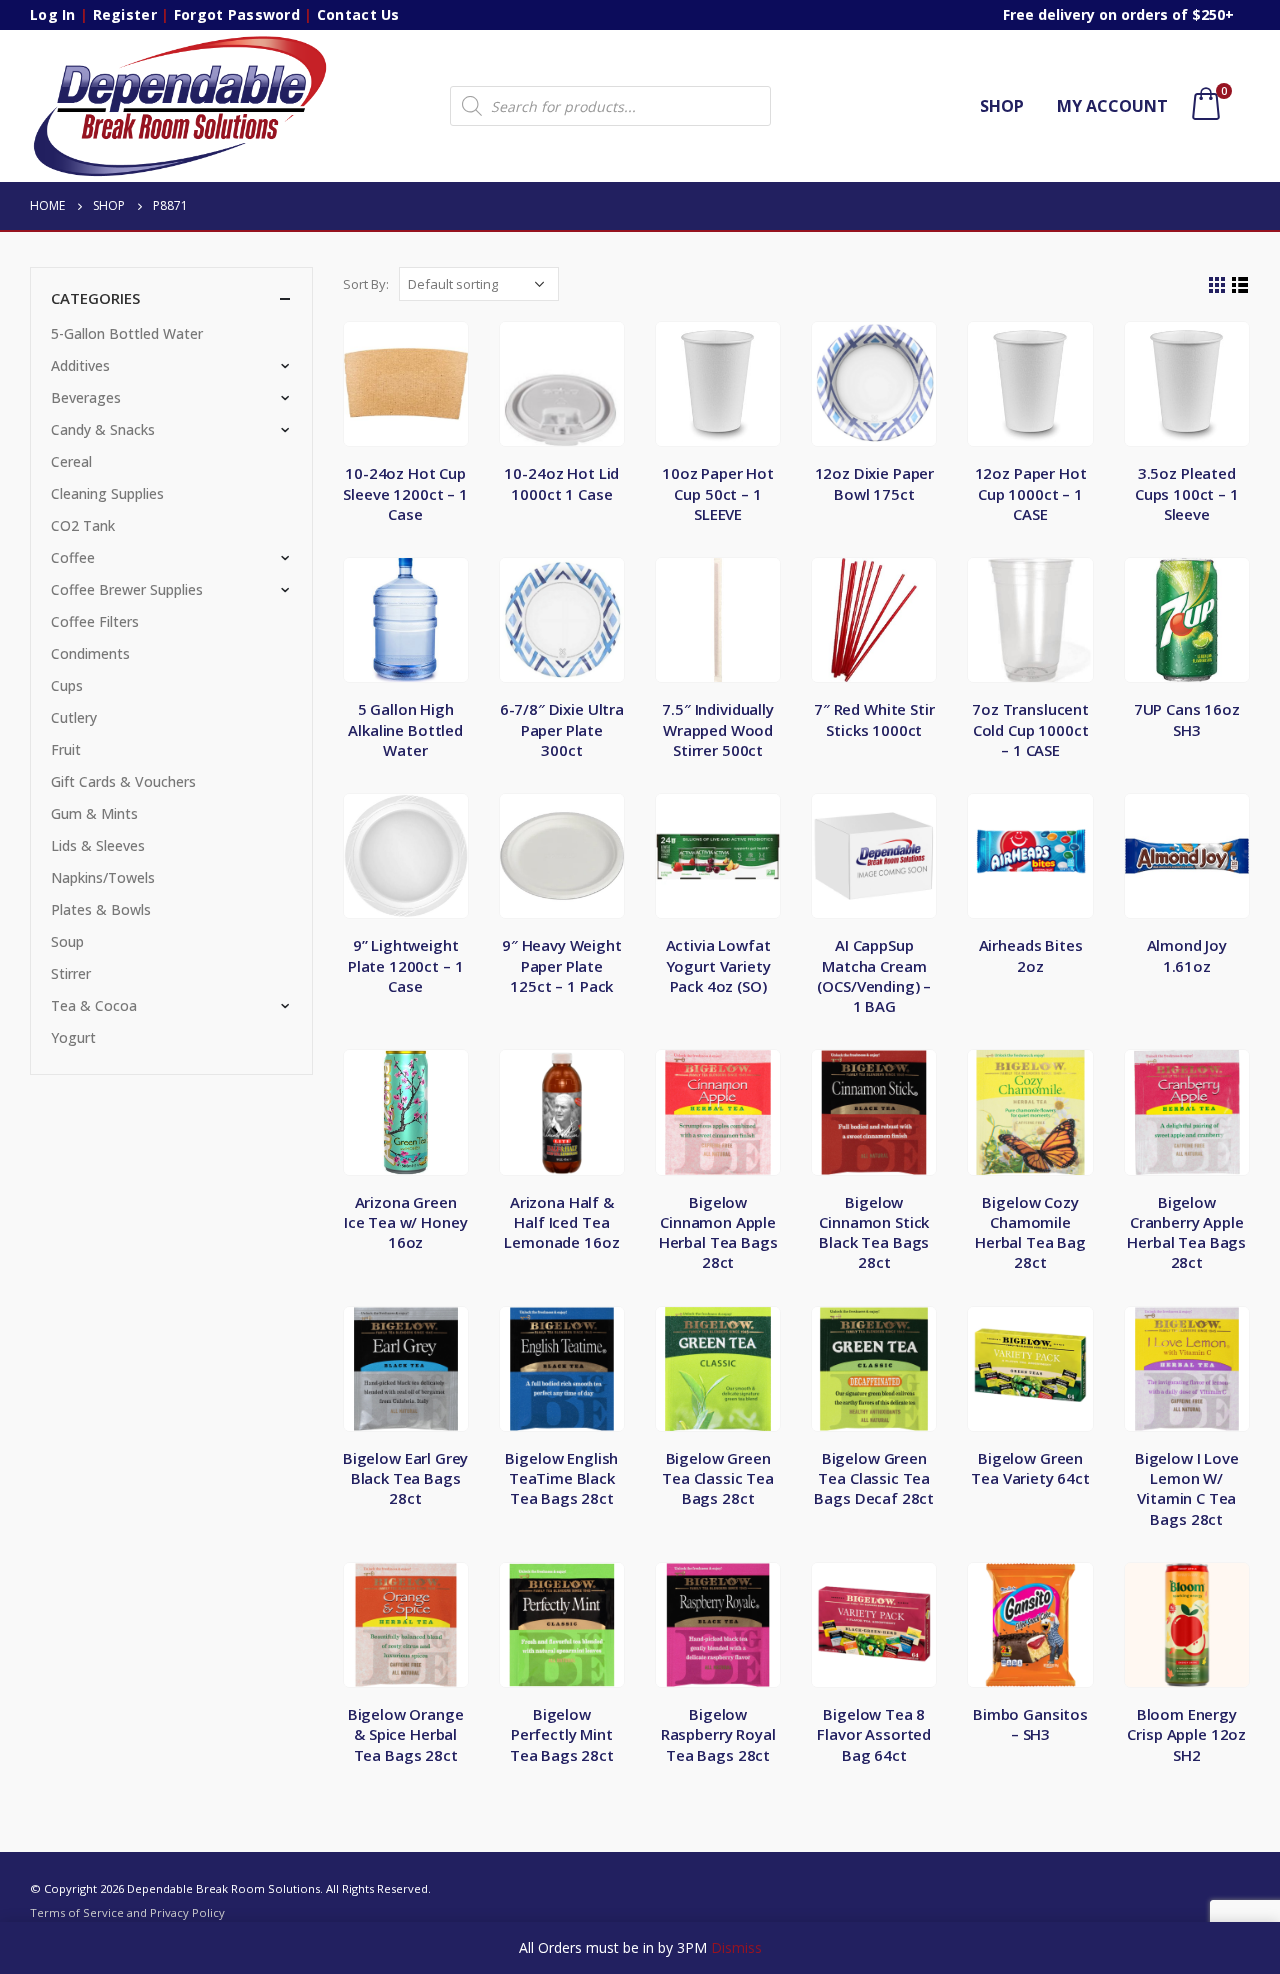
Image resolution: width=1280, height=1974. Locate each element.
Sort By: (366, 284)
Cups (67, 685)
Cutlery (74, 717)
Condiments (90, 653)
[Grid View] (1217, 285)
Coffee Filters (95, 621)
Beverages (86, 397)
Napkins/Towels (103, 877)
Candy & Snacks (103, 429)
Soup (67, 941)
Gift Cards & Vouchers (123, 781)
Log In (53, 14)
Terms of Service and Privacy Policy (127, 1912)
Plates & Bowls (101, 909)
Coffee (73, 557)
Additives (80, 365)
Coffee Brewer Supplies (127, 589)
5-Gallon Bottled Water (127, 333)
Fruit (66, 749)
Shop (1002, 106)
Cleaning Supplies (107, 493)
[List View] (1240, 285)
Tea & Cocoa (94, 1005)
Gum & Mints (94, 813)
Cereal (71, 461)
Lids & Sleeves (98, 845)
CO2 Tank (83, 525)
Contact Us (358, 14)
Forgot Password (237, 14)
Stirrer (71, 973)
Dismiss (736, 1947)
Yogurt (73, 1037)
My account (1112, 106)
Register (125, 14)
